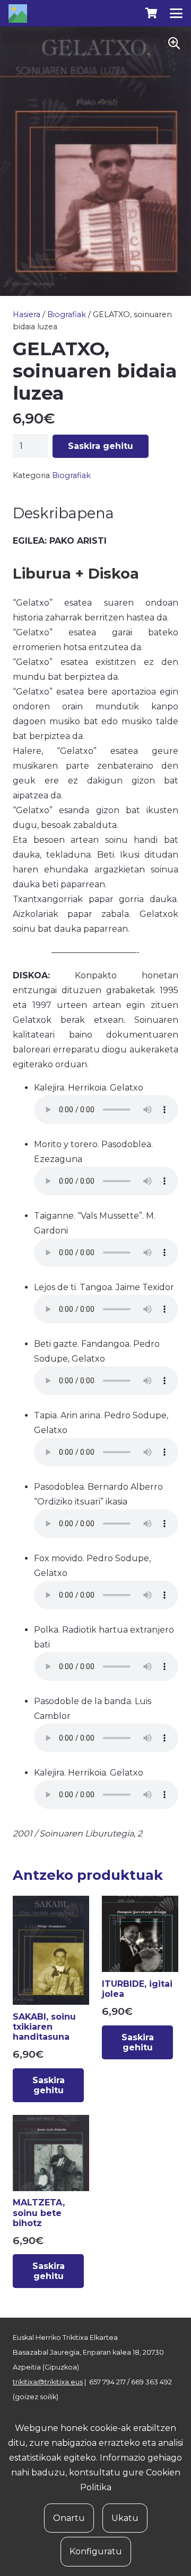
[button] (176, 13)
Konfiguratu (96, 2551)
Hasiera (27, 314)
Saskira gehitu (101, 446)
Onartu (69, 2518)
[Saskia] (151, 13)
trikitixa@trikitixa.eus (48, 2382)
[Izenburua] (18, 13)
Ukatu (125, 2518)
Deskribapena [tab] (63, 513)
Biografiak (67, 314)
